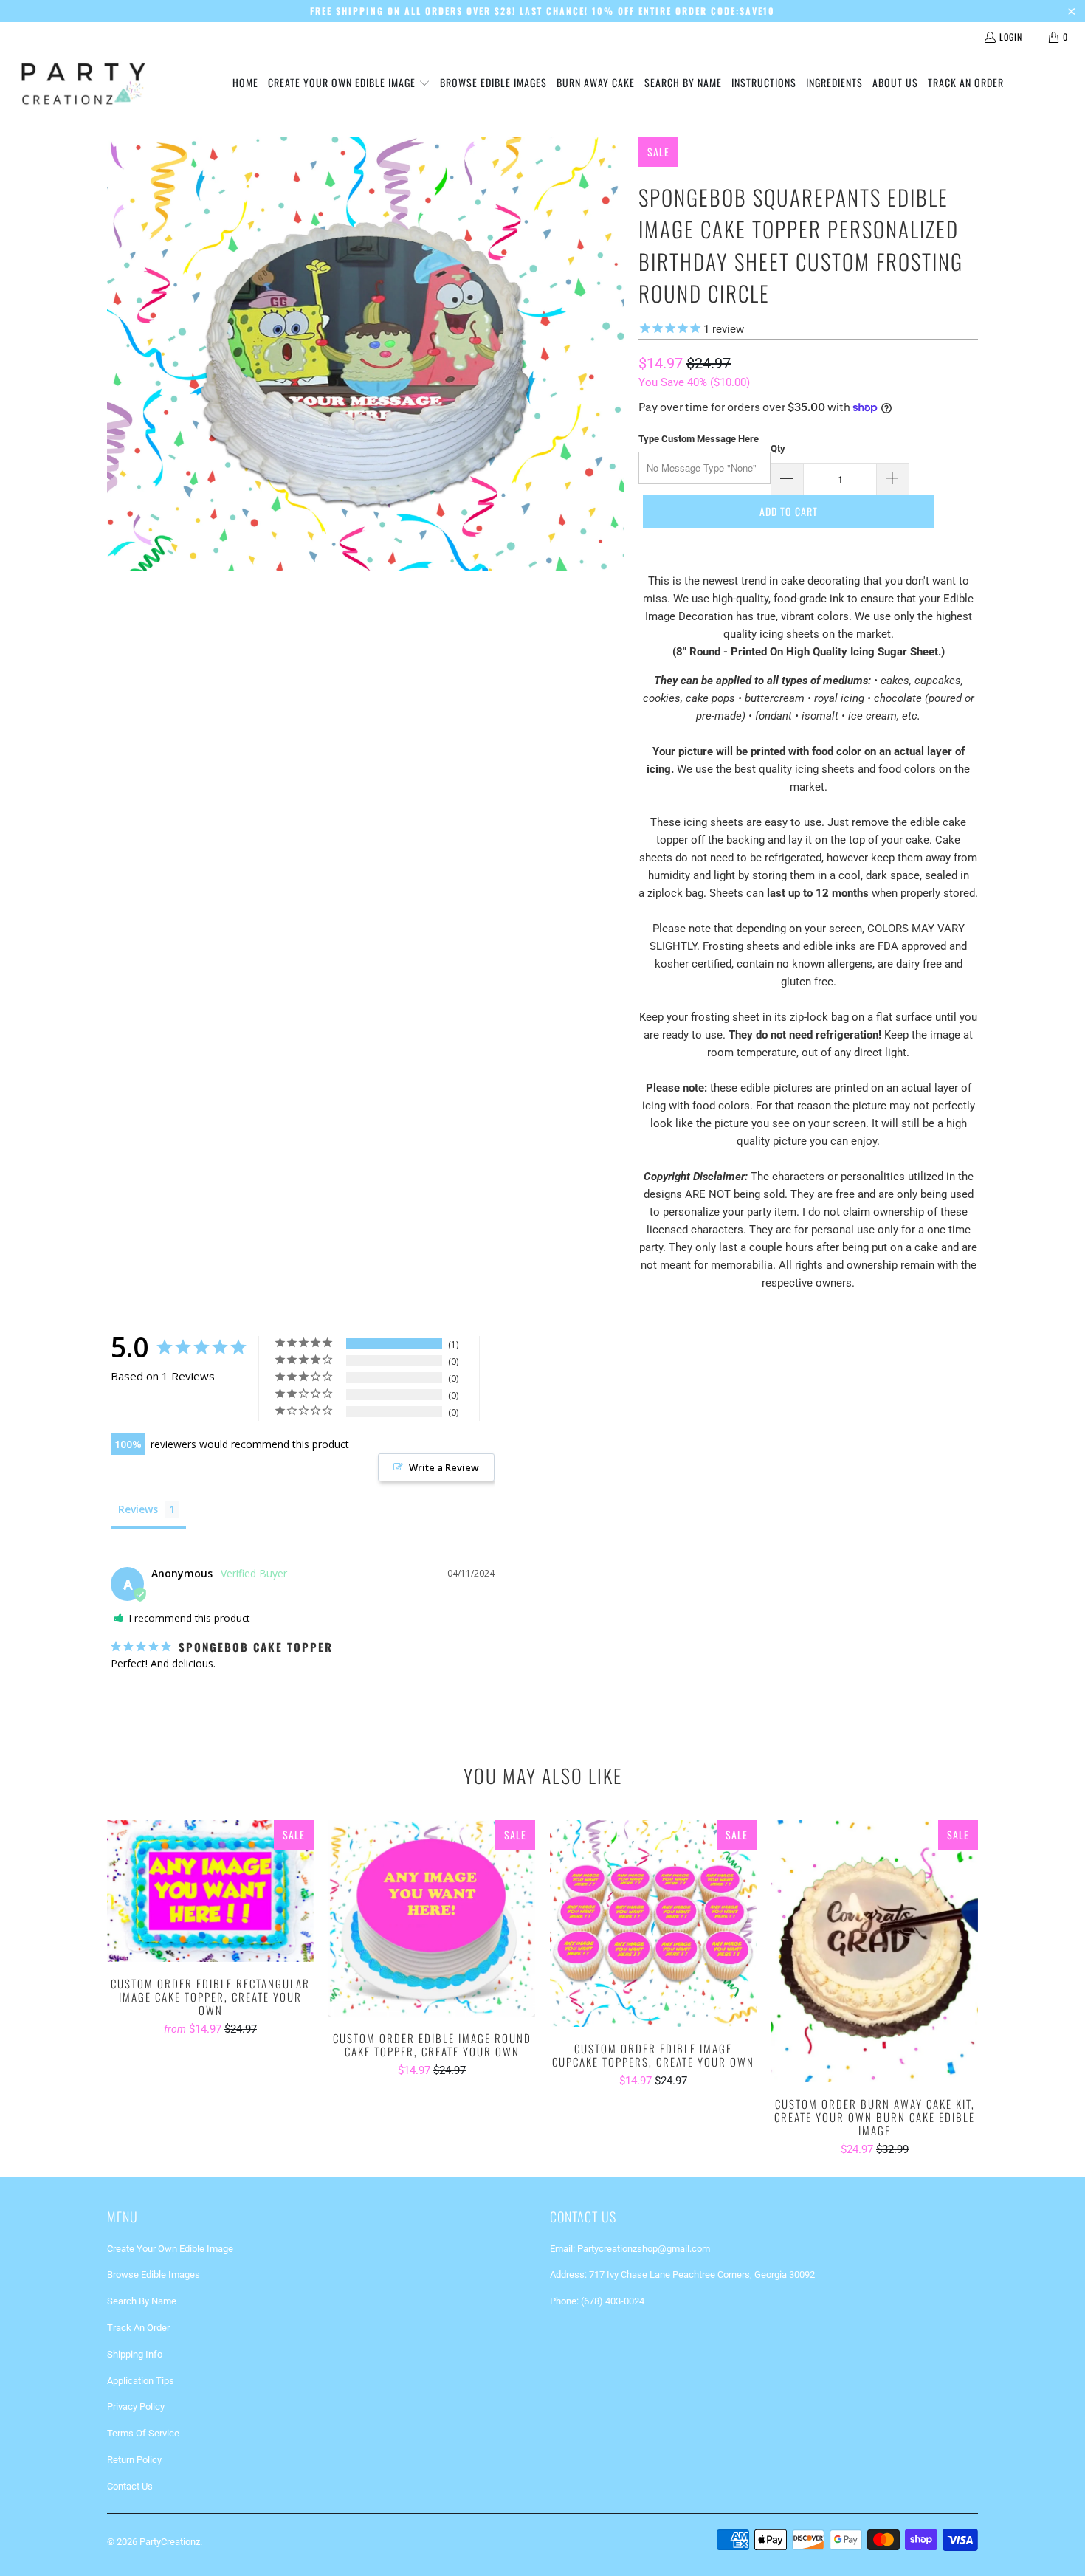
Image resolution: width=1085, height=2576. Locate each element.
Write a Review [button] (444, 1467)
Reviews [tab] (138, 1509)
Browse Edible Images (154, 2274)
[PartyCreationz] (83, 83)
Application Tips (141, 2381)
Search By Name (142, 2301)
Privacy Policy (136, 2407)
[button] (349, 83)
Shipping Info (135, 2354)
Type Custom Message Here (699, 439)
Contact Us (130, 2486)
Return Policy (134, 2460)
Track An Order (138, 2328)
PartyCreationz (170, 2542)
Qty (778, 448)
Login (1011, 37)
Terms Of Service (143, 2433)
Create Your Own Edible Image (170, 2249)
